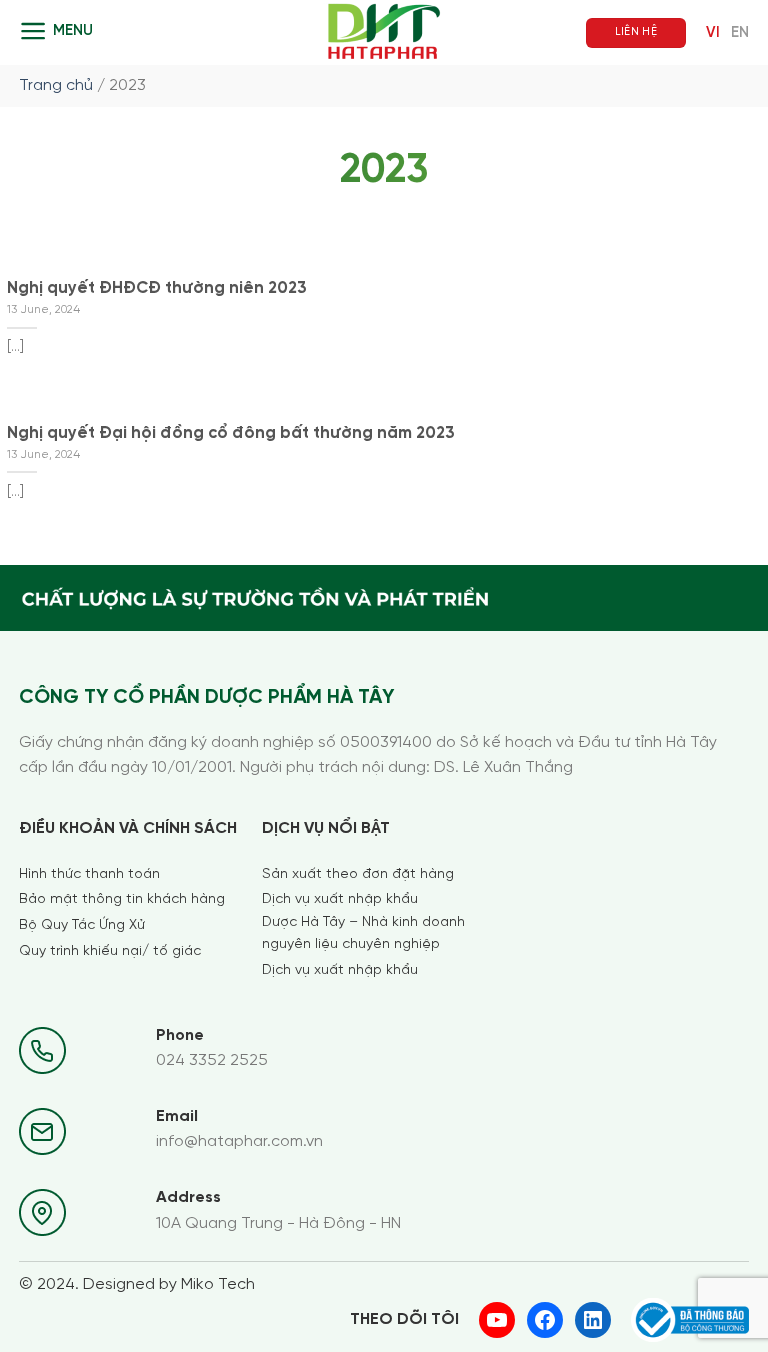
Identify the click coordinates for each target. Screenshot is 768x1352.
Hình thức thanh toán (89, 874)
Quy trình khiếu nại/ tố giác (110, 951)
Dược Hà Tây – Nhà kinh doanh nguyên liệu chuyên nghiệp (363, 933)
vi (713, 33)
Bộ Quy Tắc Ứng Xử (82, 925)
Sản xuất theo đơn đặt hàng (358, 874)
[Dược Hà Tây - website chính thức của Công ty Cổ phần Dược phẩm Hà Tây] (384, 32)
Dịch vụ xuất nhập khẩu (340, 899)
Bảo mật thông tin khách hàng (122, 899)
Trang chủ (56, 85)
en (740, 33)
